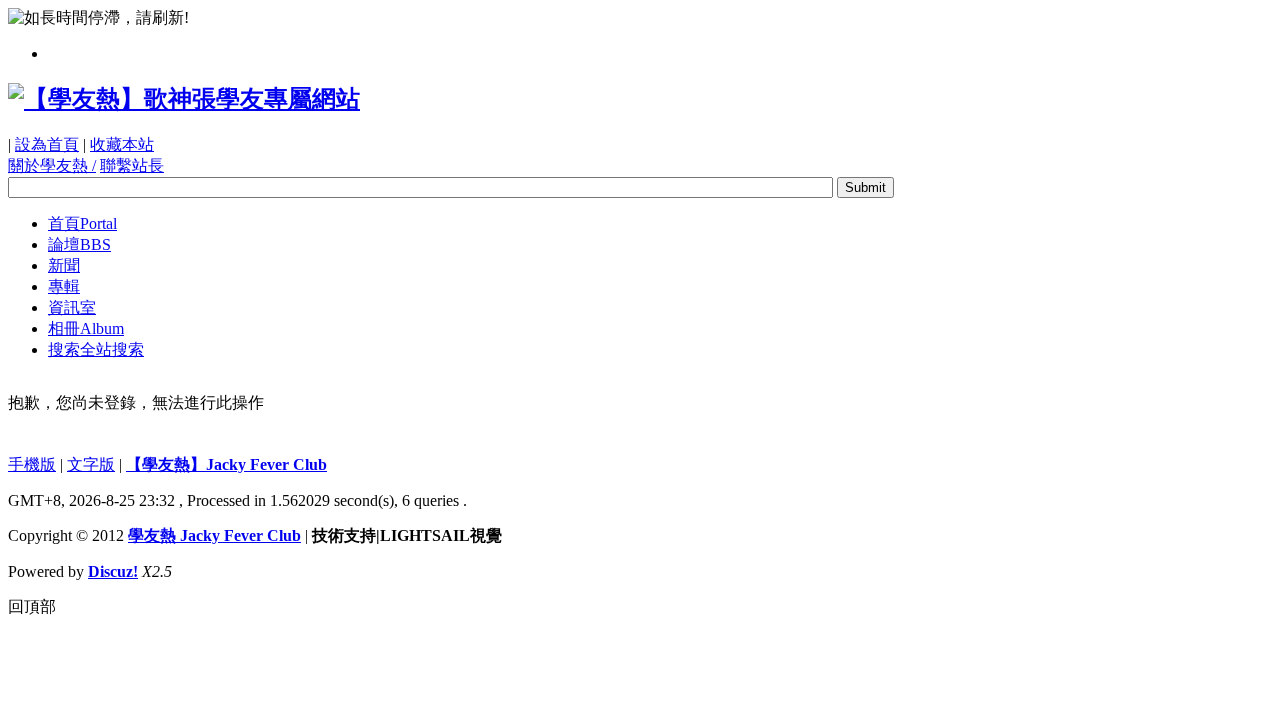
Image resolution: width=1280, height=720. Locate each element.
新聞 (64, 265)
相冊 (86, 328)
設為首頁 (47, 144)
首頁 (82, 223)
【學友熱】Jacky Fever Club (226, 464)
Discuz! (113, 571)
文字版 (91, 464)
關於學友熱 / (52, 165)
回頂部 (32, 606)
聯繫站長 (132, 165)
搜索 (96, 349)
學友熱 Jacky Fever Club (214, 535)
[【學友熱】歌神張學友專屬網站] (184, 99)
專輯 (64, 286)
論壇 (79, 244)
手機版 (32, 464)
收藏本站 (122, 144)
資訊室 (72, 307)
